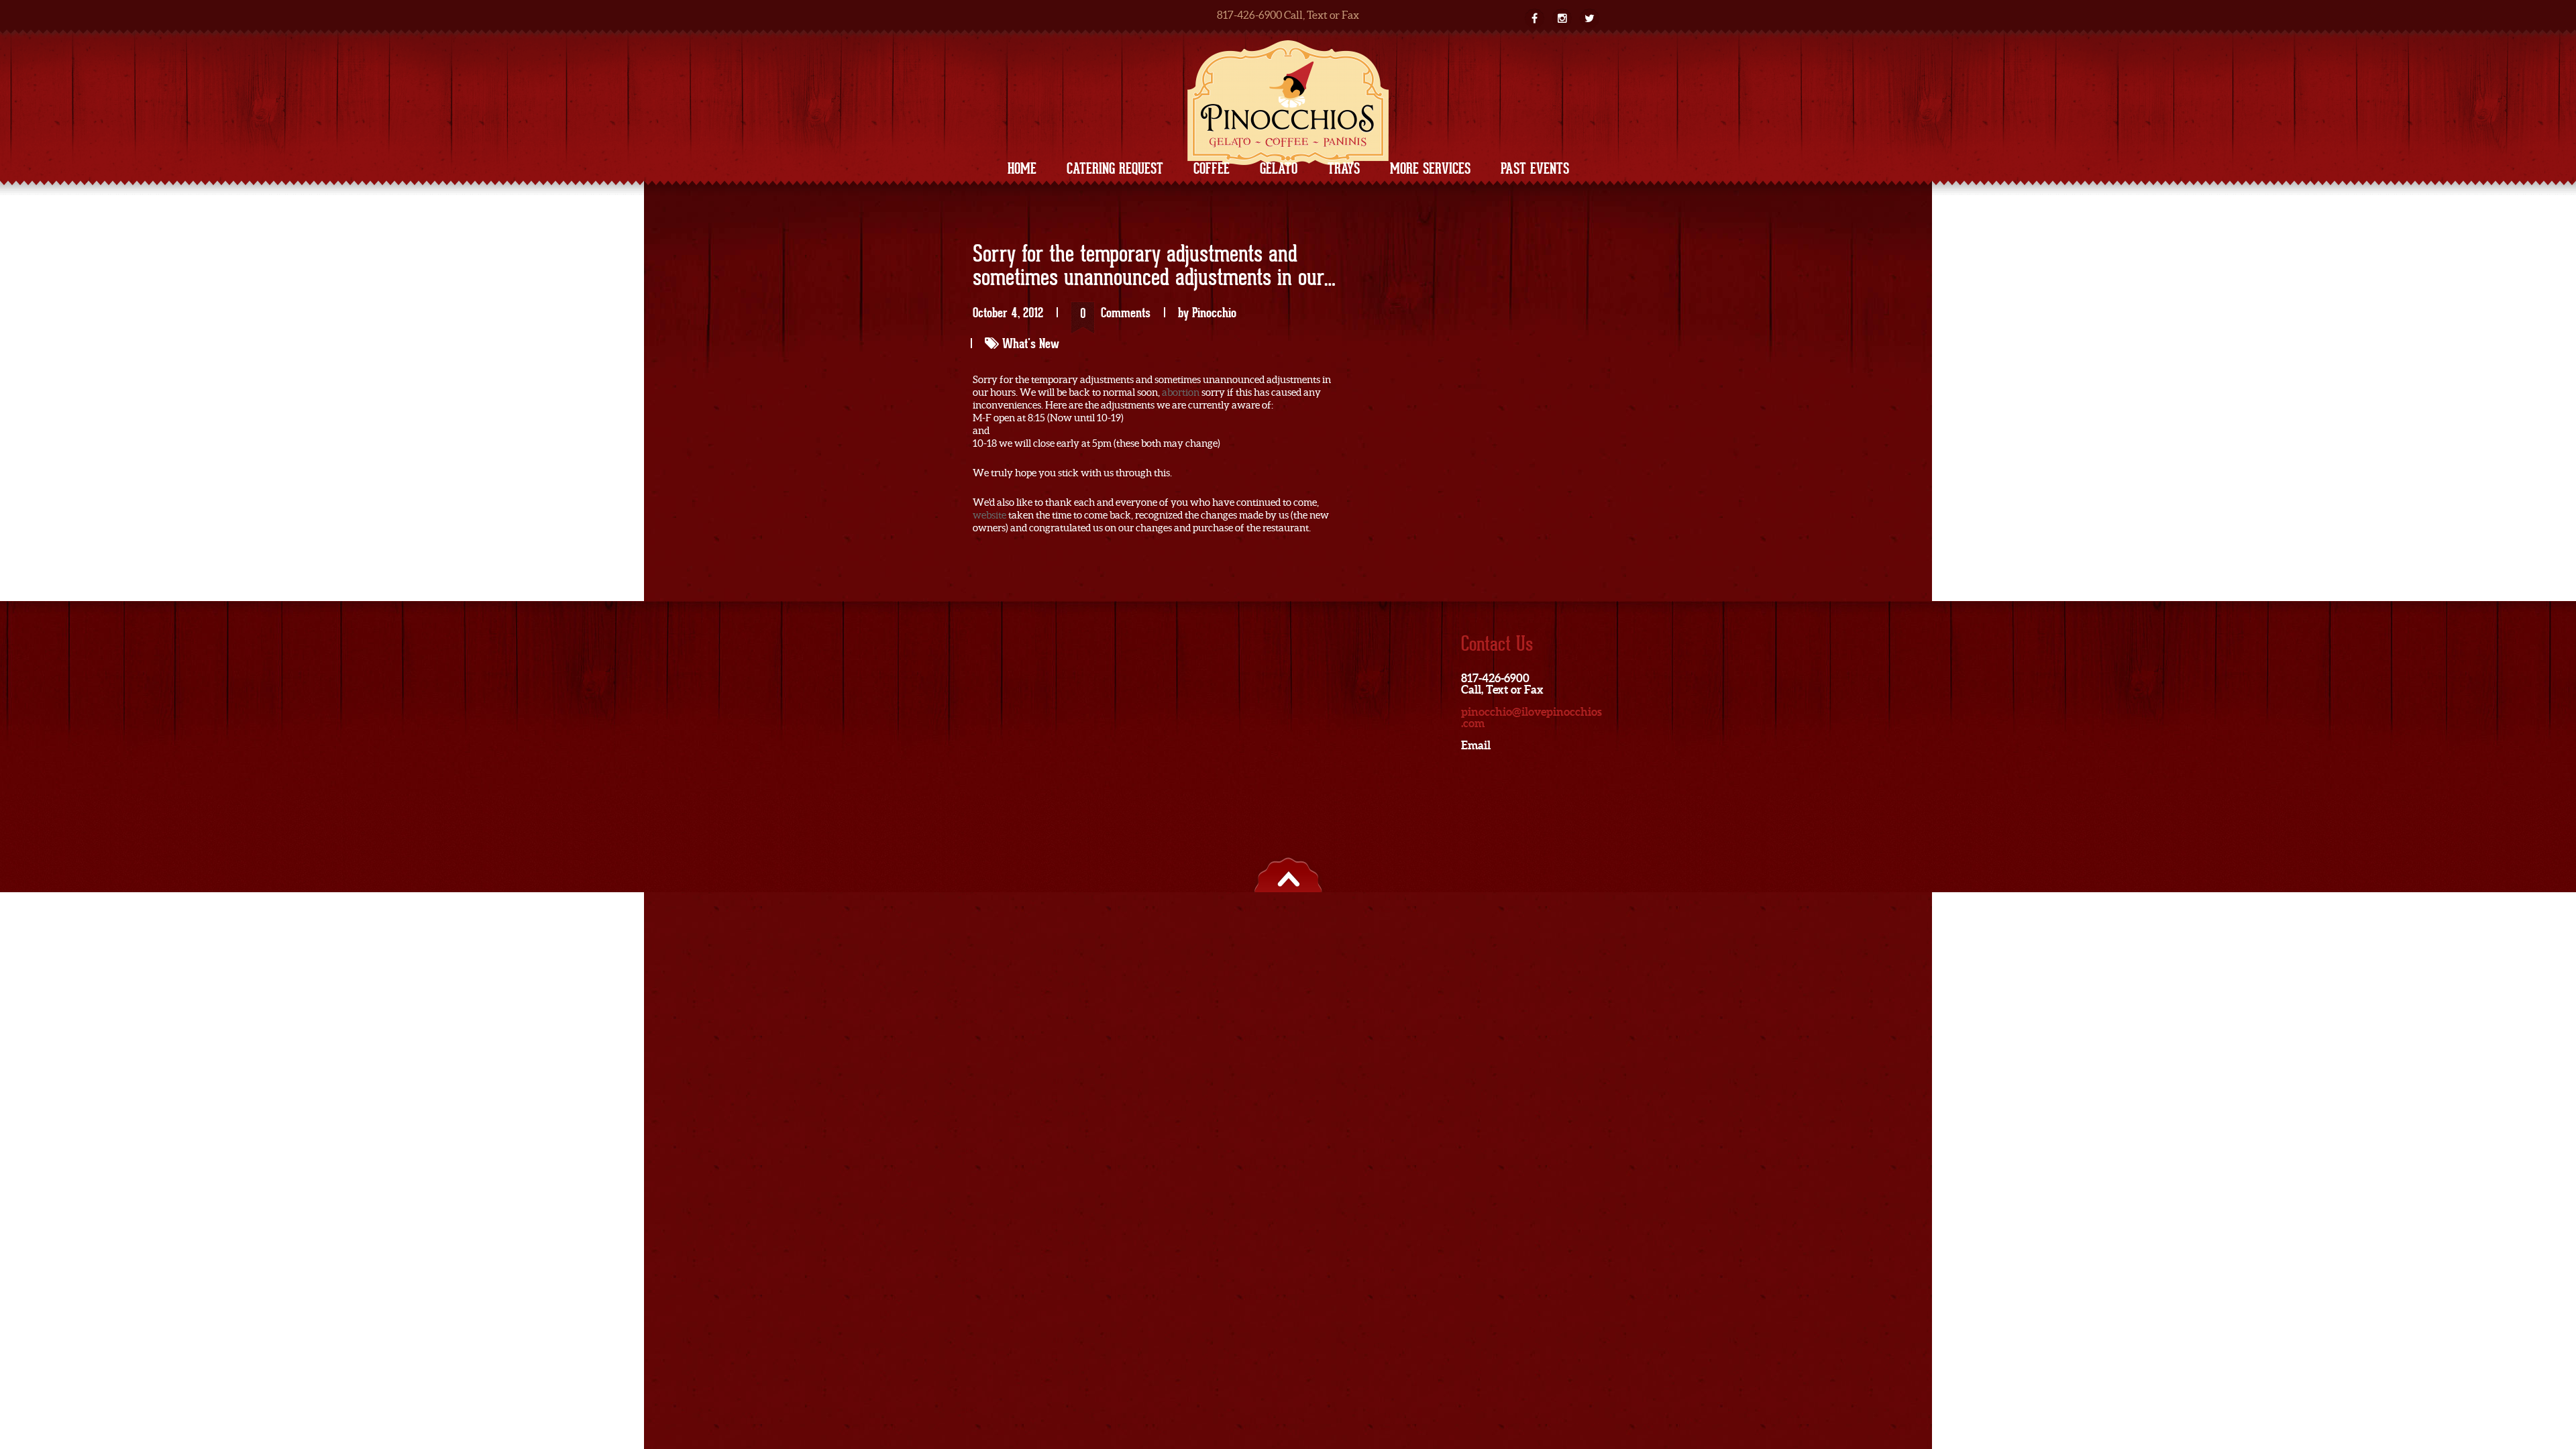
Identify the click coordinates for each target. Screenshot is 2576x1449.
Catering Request (1115, 168)
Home (1022, 168)
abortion (1181, 392)
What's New (1031, 343)
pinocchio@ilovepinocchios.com (1532, 717)
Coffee (1212, 168)
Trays (1344, 168)
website (989, 515)
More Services (1430, 168)
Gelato (1279, 168)
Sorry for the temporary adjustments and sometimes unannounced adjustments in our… (1154, 267)
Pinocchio (1214, 313)
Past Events (1535, 168)
